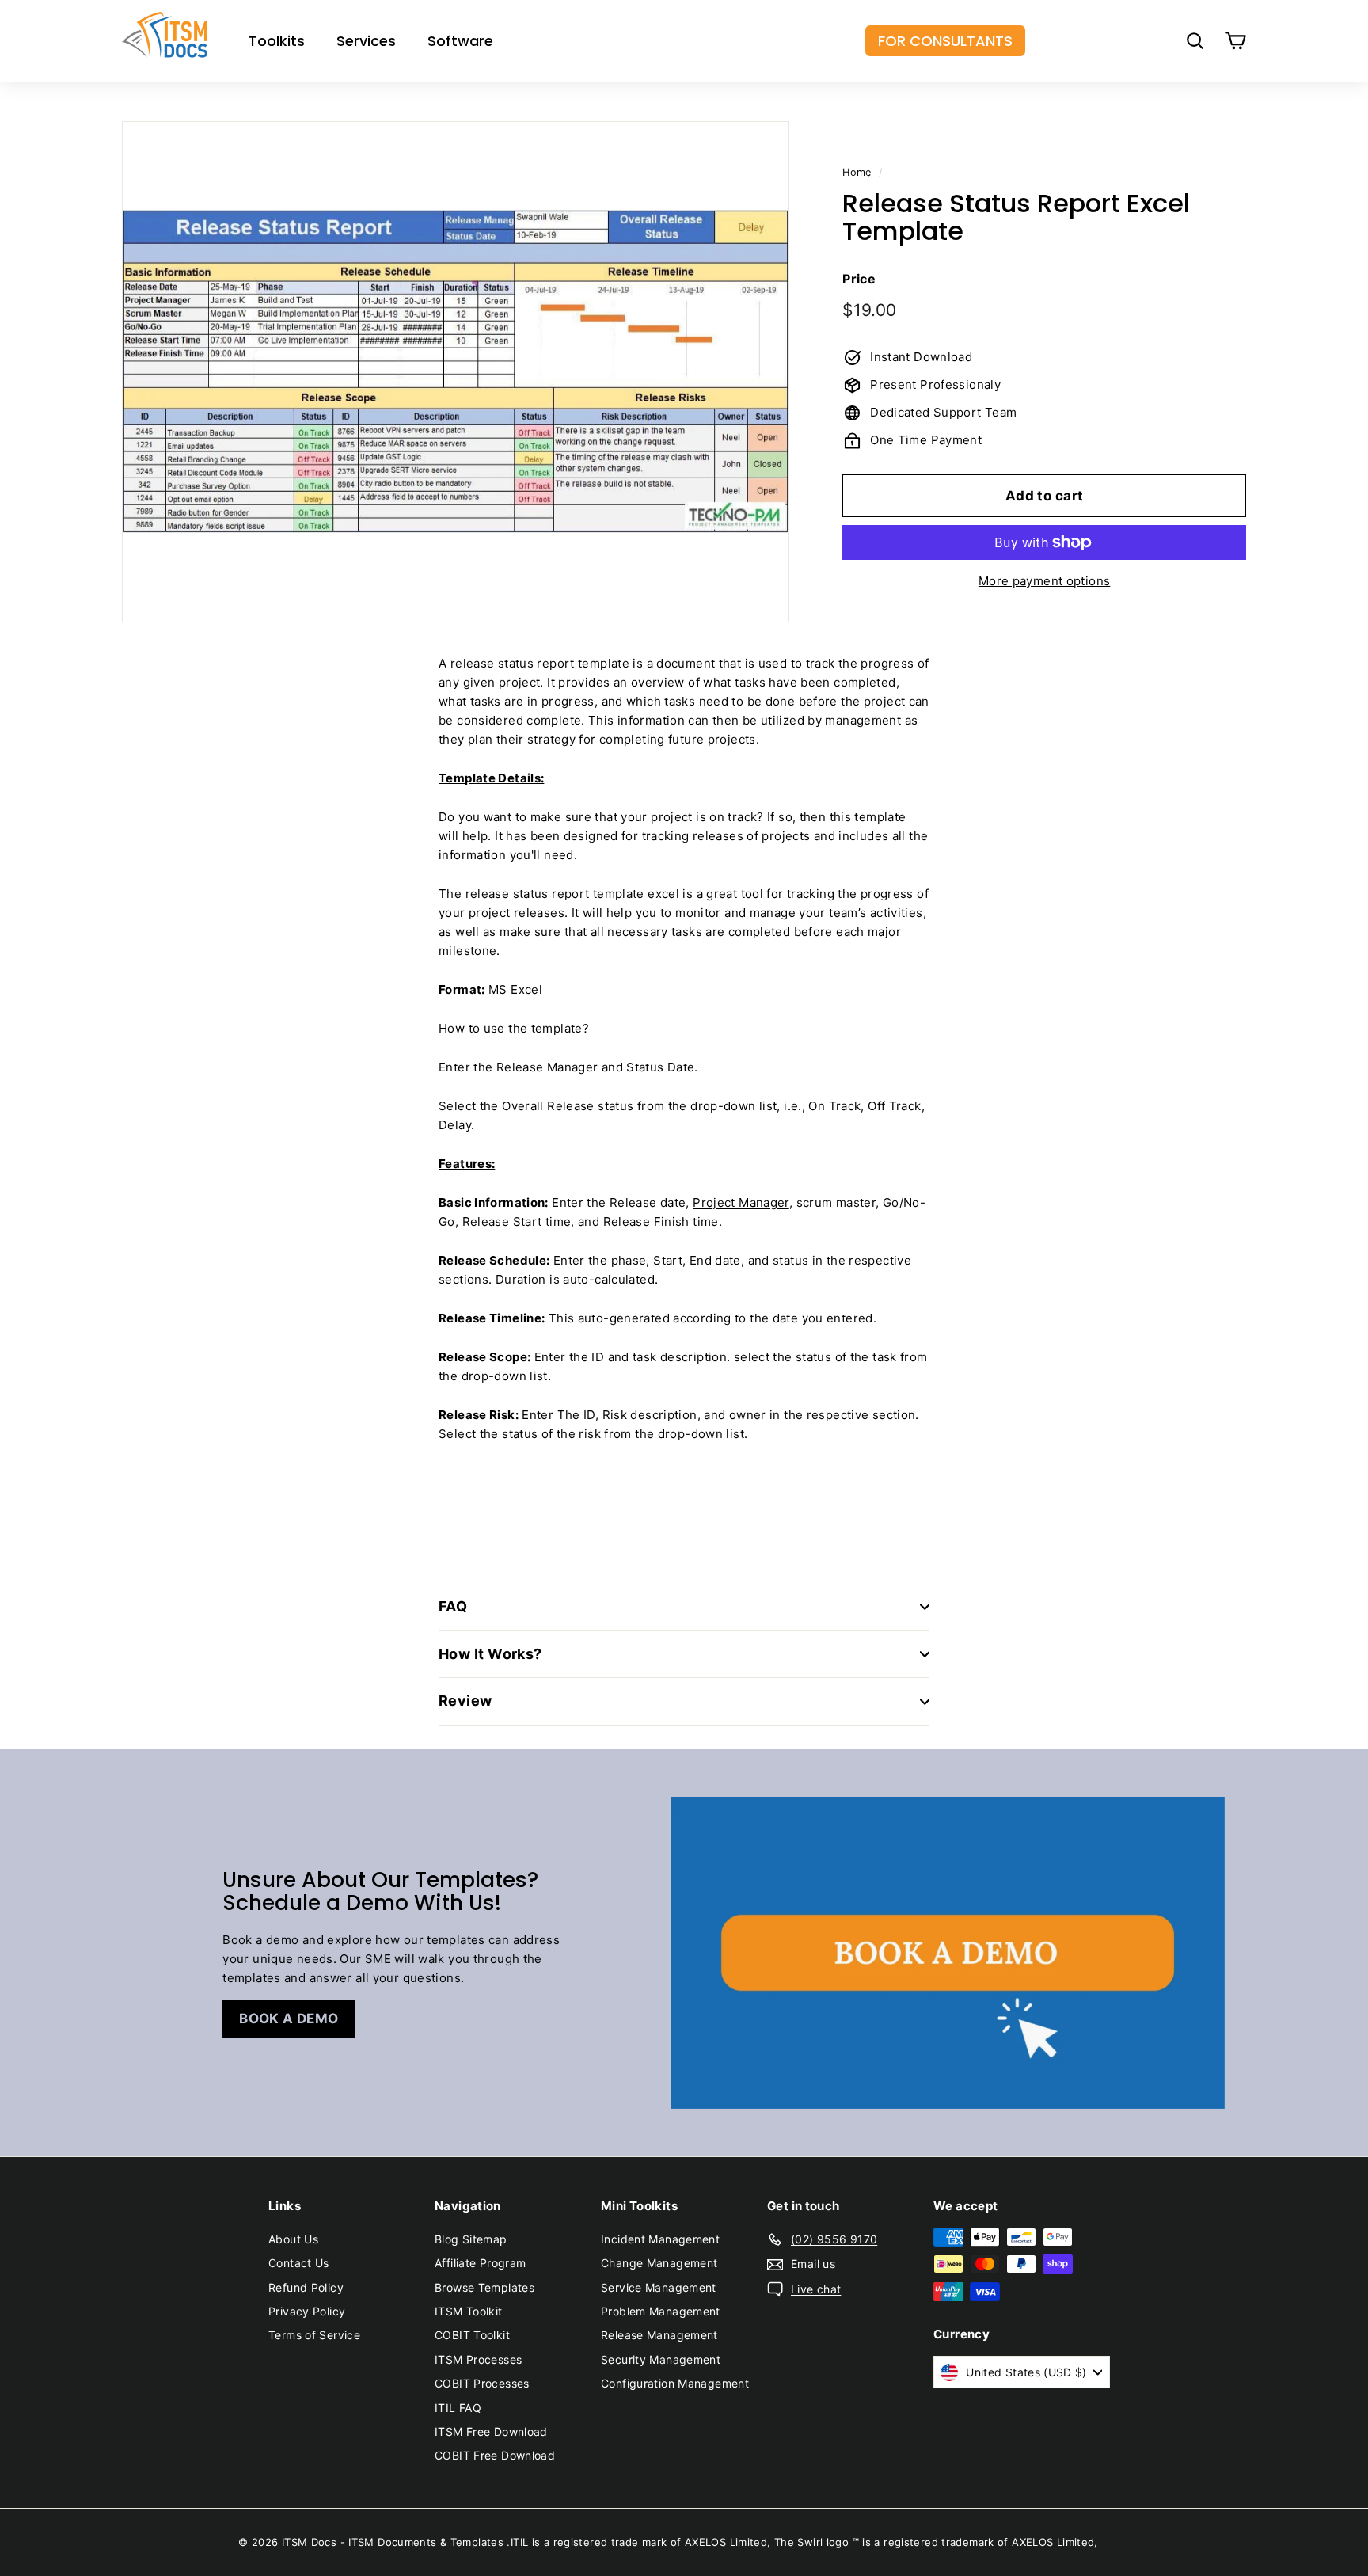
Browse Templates (484, 2287)
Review (465, 1701)
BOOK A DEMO (289, 2019)
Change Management (659, 2263)
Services (366, 41)
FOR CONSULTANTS (945, 41)
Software (460, 41)
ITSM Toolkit (469, 2311)
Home (857, 172)
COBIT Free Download (495, 2455)
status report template (579, 894)
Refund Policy (306, 2287)
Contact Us (299, 2263)
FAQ (453, 1606)
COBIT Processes (482, 2383)
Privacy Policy (307, 2311)
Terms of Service (314, 2335)
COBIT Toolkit (472, 2335)
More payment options (1045, 581)
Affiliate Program (480, 2263)
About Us (293, 2239)
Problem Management (661, 2311)
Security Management (661, 2359)
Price (859, 278)
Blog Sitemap (471, 2239)
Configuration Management (675, 2383)
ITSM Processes (478, 2359)
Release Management (659, 2335)
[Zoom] (456, 372)
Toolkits (277, 41)
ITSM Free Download (491, 2431)
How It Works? (490, 1654)
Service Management (659, 2287)
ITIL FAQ (458, 2408)
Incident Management (660, 2239)
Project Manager (741, 1202)
